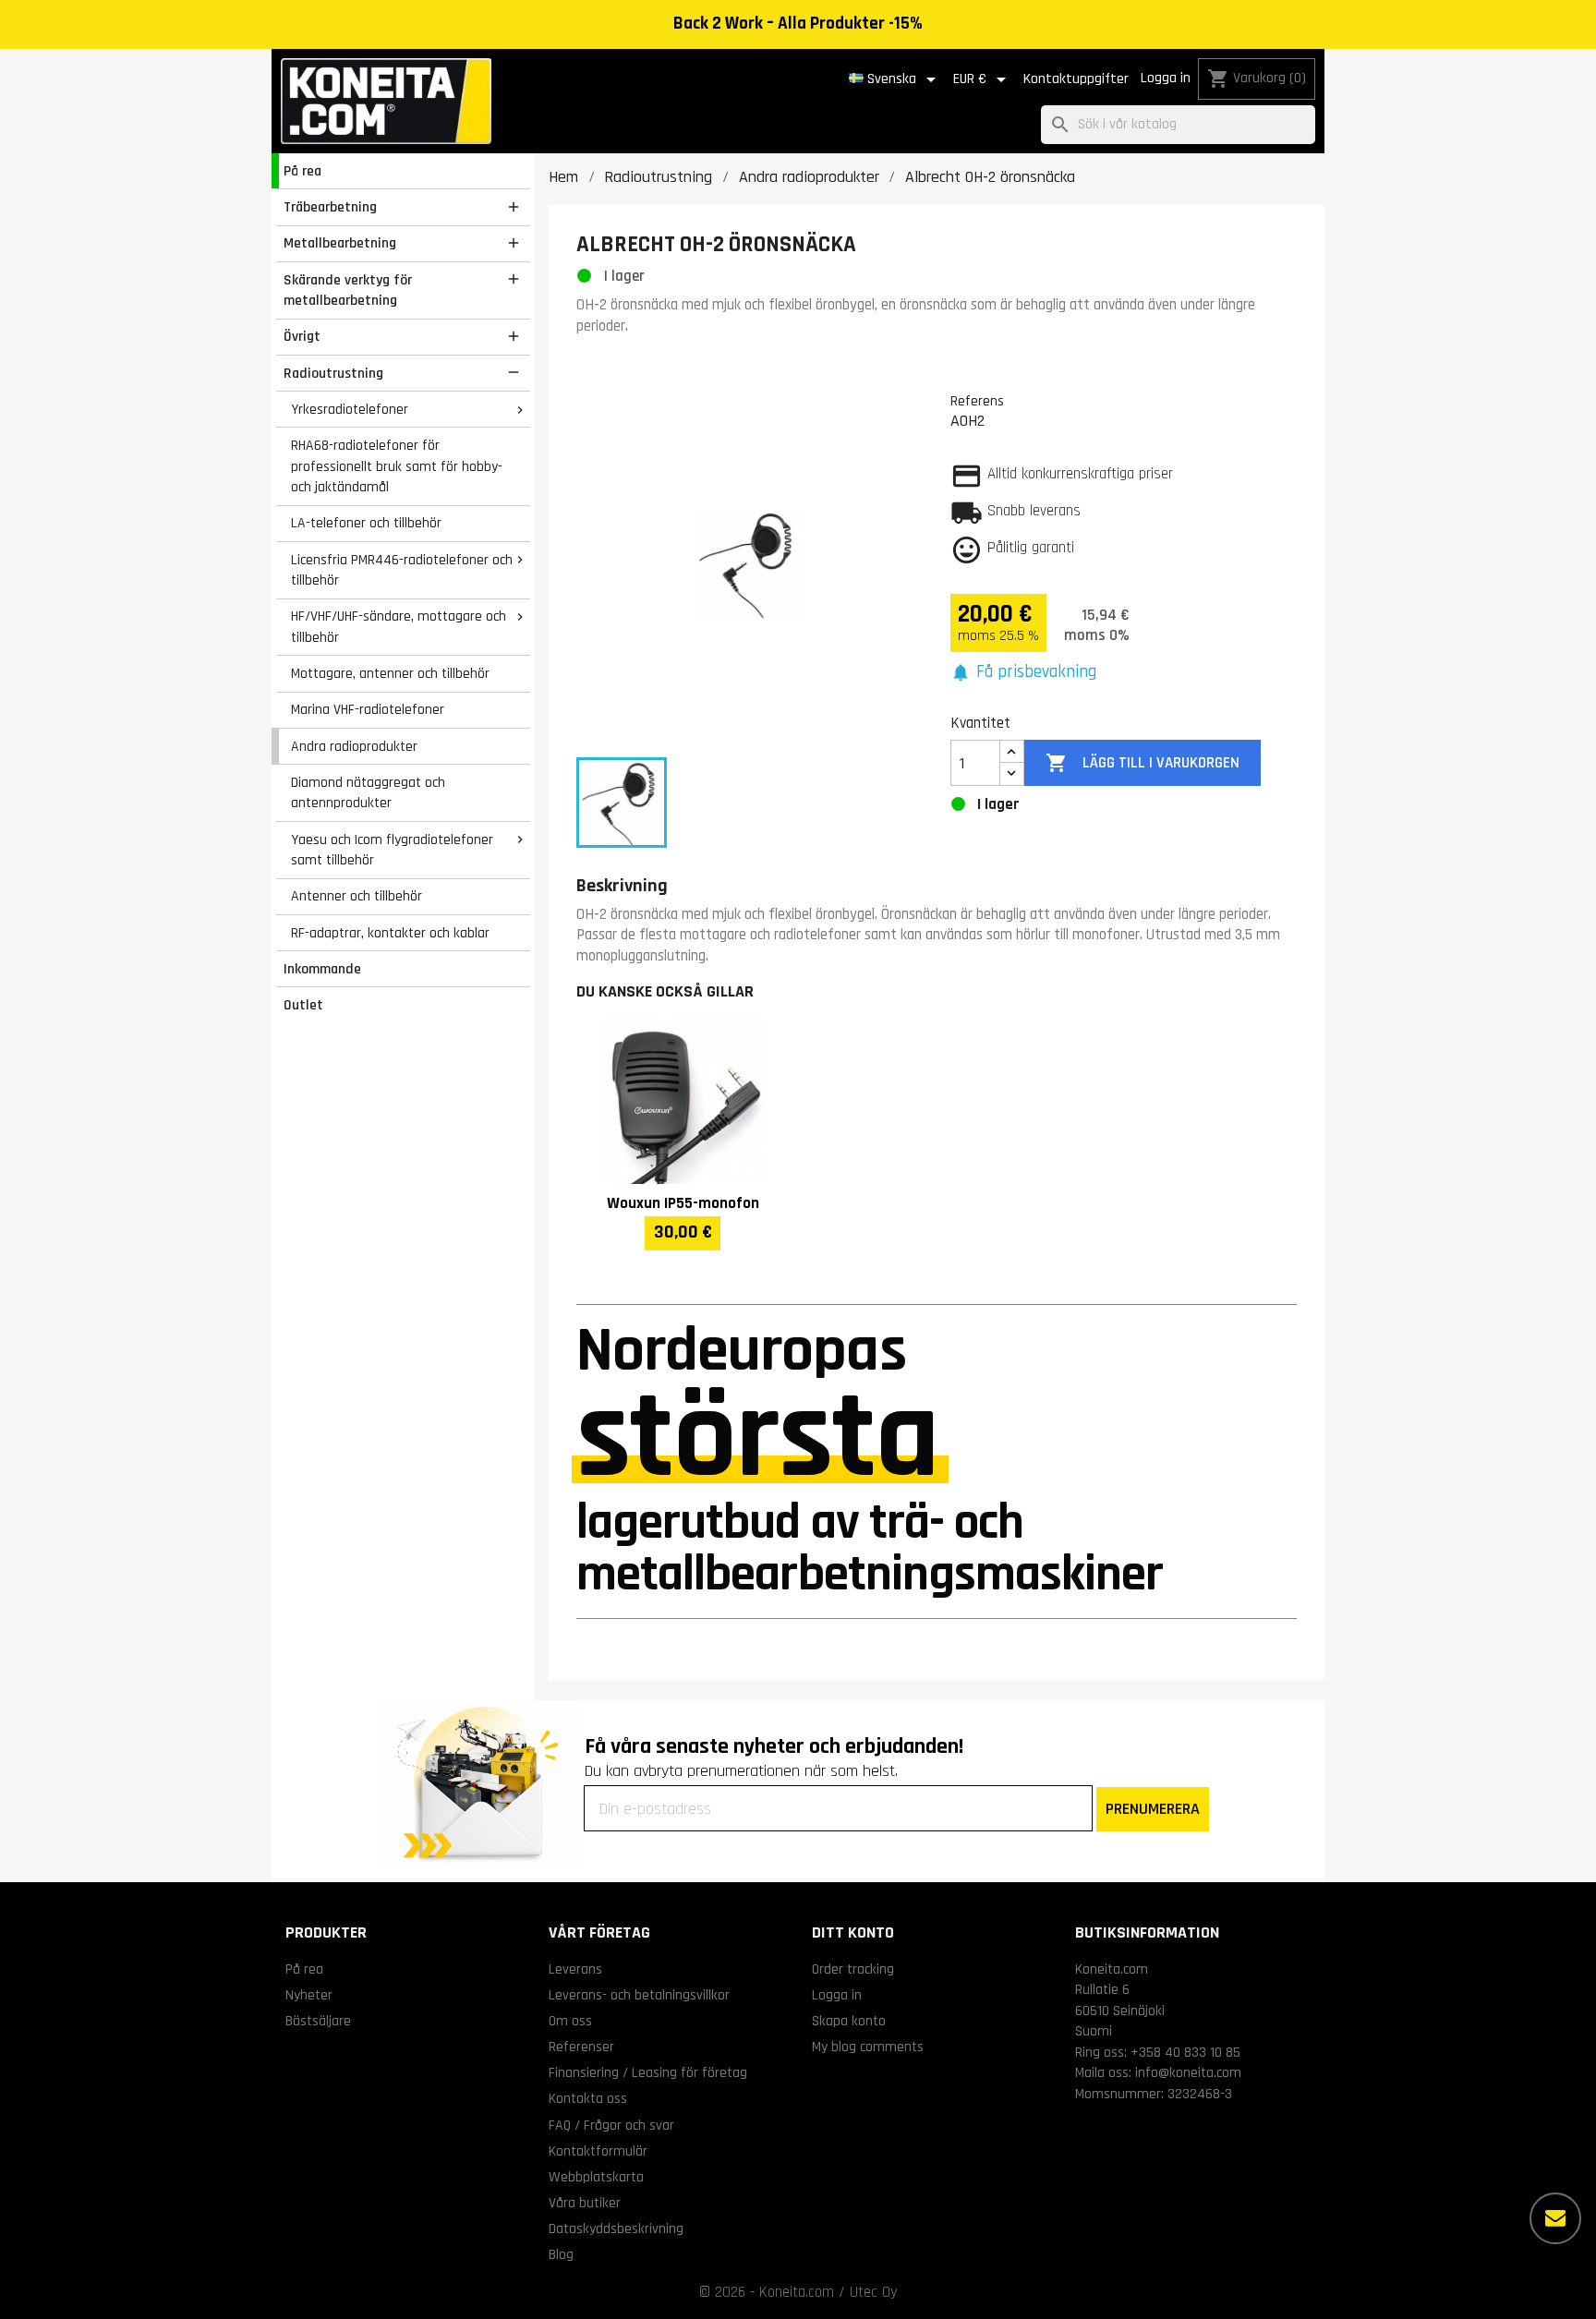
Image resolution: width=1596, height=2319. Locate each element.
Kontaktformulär (598, 2151)
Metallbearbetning (340, 243)
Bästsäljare (318, 2021)
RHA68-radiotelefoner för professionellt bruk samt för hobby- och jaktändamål (397, 466)
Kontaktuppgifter (1076, 79)
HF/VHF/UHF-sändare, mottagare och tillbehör (399, 627)
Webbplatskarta (596, 2177)
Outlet (303, 1005)
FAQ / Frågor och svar (611, 2125)
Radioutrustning (333, 373)
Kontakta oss (588, 2098)
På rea (302, 171)
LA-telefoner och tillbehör (366, 523)
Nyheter (309, 1995)
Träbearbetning (330, 207)
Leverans (575, 1969)
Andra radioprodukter (354, 746)
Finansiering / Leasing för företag (648, 2072)
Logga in (1166, 78)
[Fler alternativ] (1555, 2218)
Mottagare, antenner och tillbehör (390, 673)
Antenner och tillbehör (357, 896)
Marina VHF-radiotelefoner (368, 709)
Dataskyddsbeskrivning (616, 2228)
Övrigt (302, 336)
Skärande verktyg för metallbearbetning (348, 290)
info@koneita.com (1188, 2072)
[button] (1023, 673)
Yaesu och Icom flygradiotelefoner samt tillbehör (392, 850)
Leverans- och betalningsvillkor (639, 1995)
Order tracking (853, 1969)
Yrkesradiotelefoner (350, 409)
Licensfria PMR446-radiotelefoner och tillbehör (402, 570)
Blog (561, 2254)
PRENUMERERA (1153, 1809)
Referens (977, 401)
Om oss (570, 2021)
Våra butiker (585, 2203)
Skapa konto (849, 2021)
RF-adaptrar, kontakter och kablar (390, 933)
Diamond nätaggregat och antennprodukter (368, 793)
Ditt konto (853, 1932)
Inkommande (322, 969)
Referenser (581, 2047)
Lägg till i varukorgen (1142, 763)
